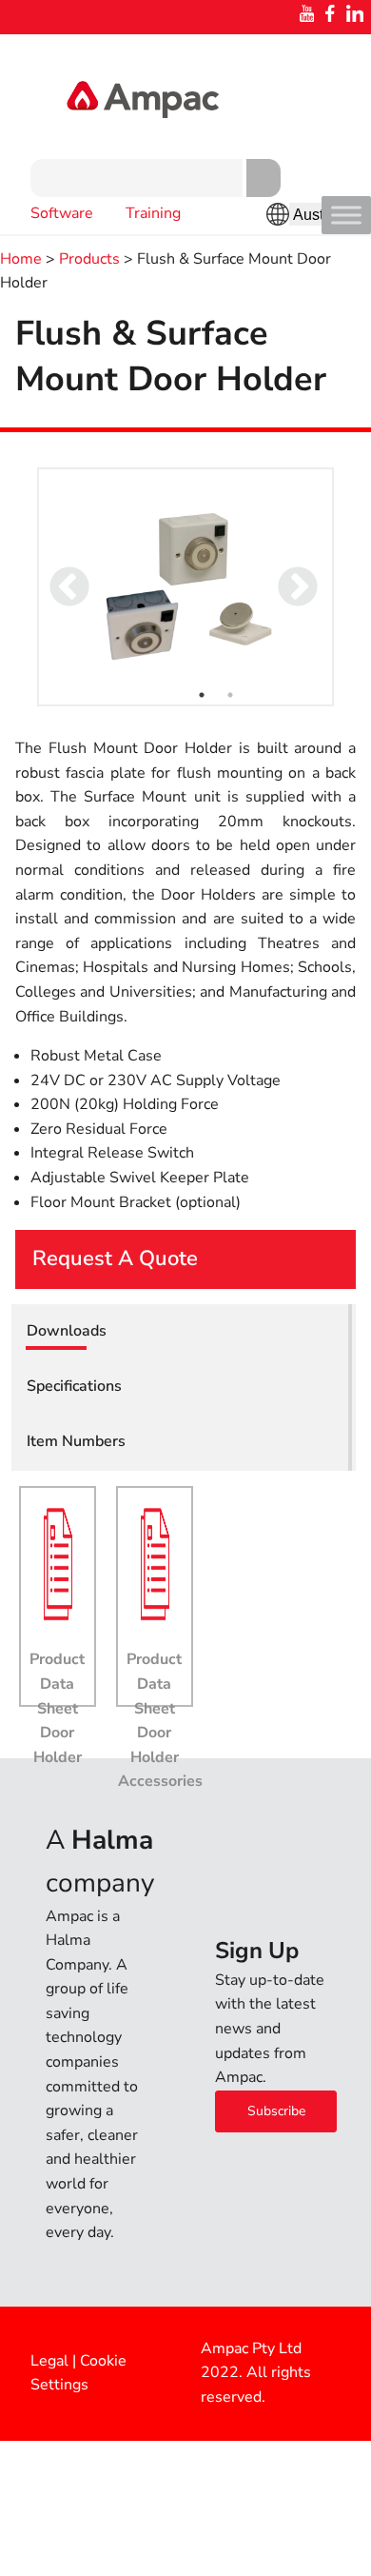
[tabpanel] (185, 587)
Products (89, 259)
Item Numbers (76, 1441)
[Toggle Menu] (346, 215)
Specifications (74, 1386)
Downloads (67, 1331)
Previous (56, 575)
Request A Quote (115, 1258)
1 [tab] (202, 695)
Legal (49, 2361)
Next (284, 575)
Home (21, 259)
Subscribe (276, 2111)
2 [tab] (230, 695)
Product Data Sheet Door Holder (57, 1708)
